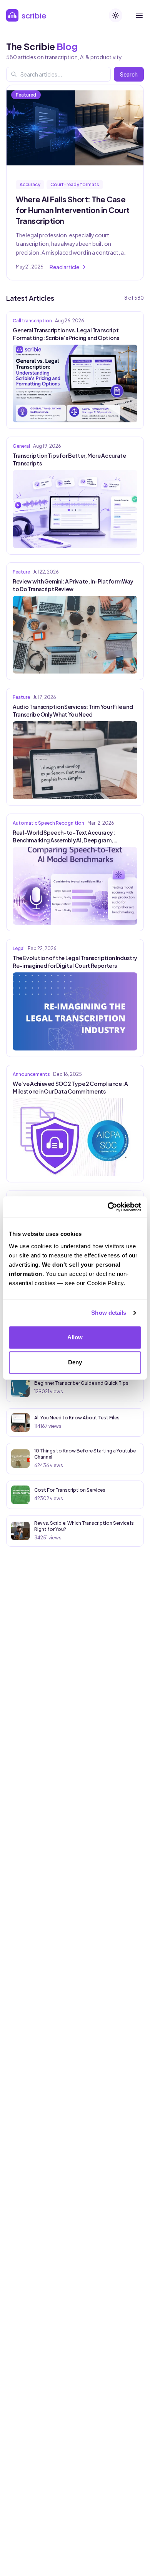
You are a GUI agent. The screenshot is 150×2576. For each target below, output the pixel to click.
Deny (75, 1362)
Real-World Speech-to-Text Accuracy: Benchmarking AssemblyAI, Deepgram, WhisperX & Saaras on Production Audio (64, 836)
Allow (75, 1337)
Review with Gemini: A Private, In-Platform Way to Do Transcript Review (73, 585)
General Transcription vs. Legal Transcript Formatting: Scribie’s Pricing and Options (66, 334)
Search (129, 74)
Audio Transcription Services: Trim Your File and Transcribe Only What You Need (73, 710)
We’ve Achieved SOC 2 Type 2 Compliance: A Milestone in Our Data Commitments (70, 1087)
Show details (109, 1313)
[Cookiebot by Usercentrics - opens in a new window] (108, 1207)
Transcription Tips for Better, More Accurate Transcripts (69, 459)
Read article (64, 267)
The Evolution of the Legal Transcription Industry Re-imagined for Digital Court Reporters (75, 962)
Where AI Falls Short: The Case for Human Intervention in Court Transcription (73, 210)
